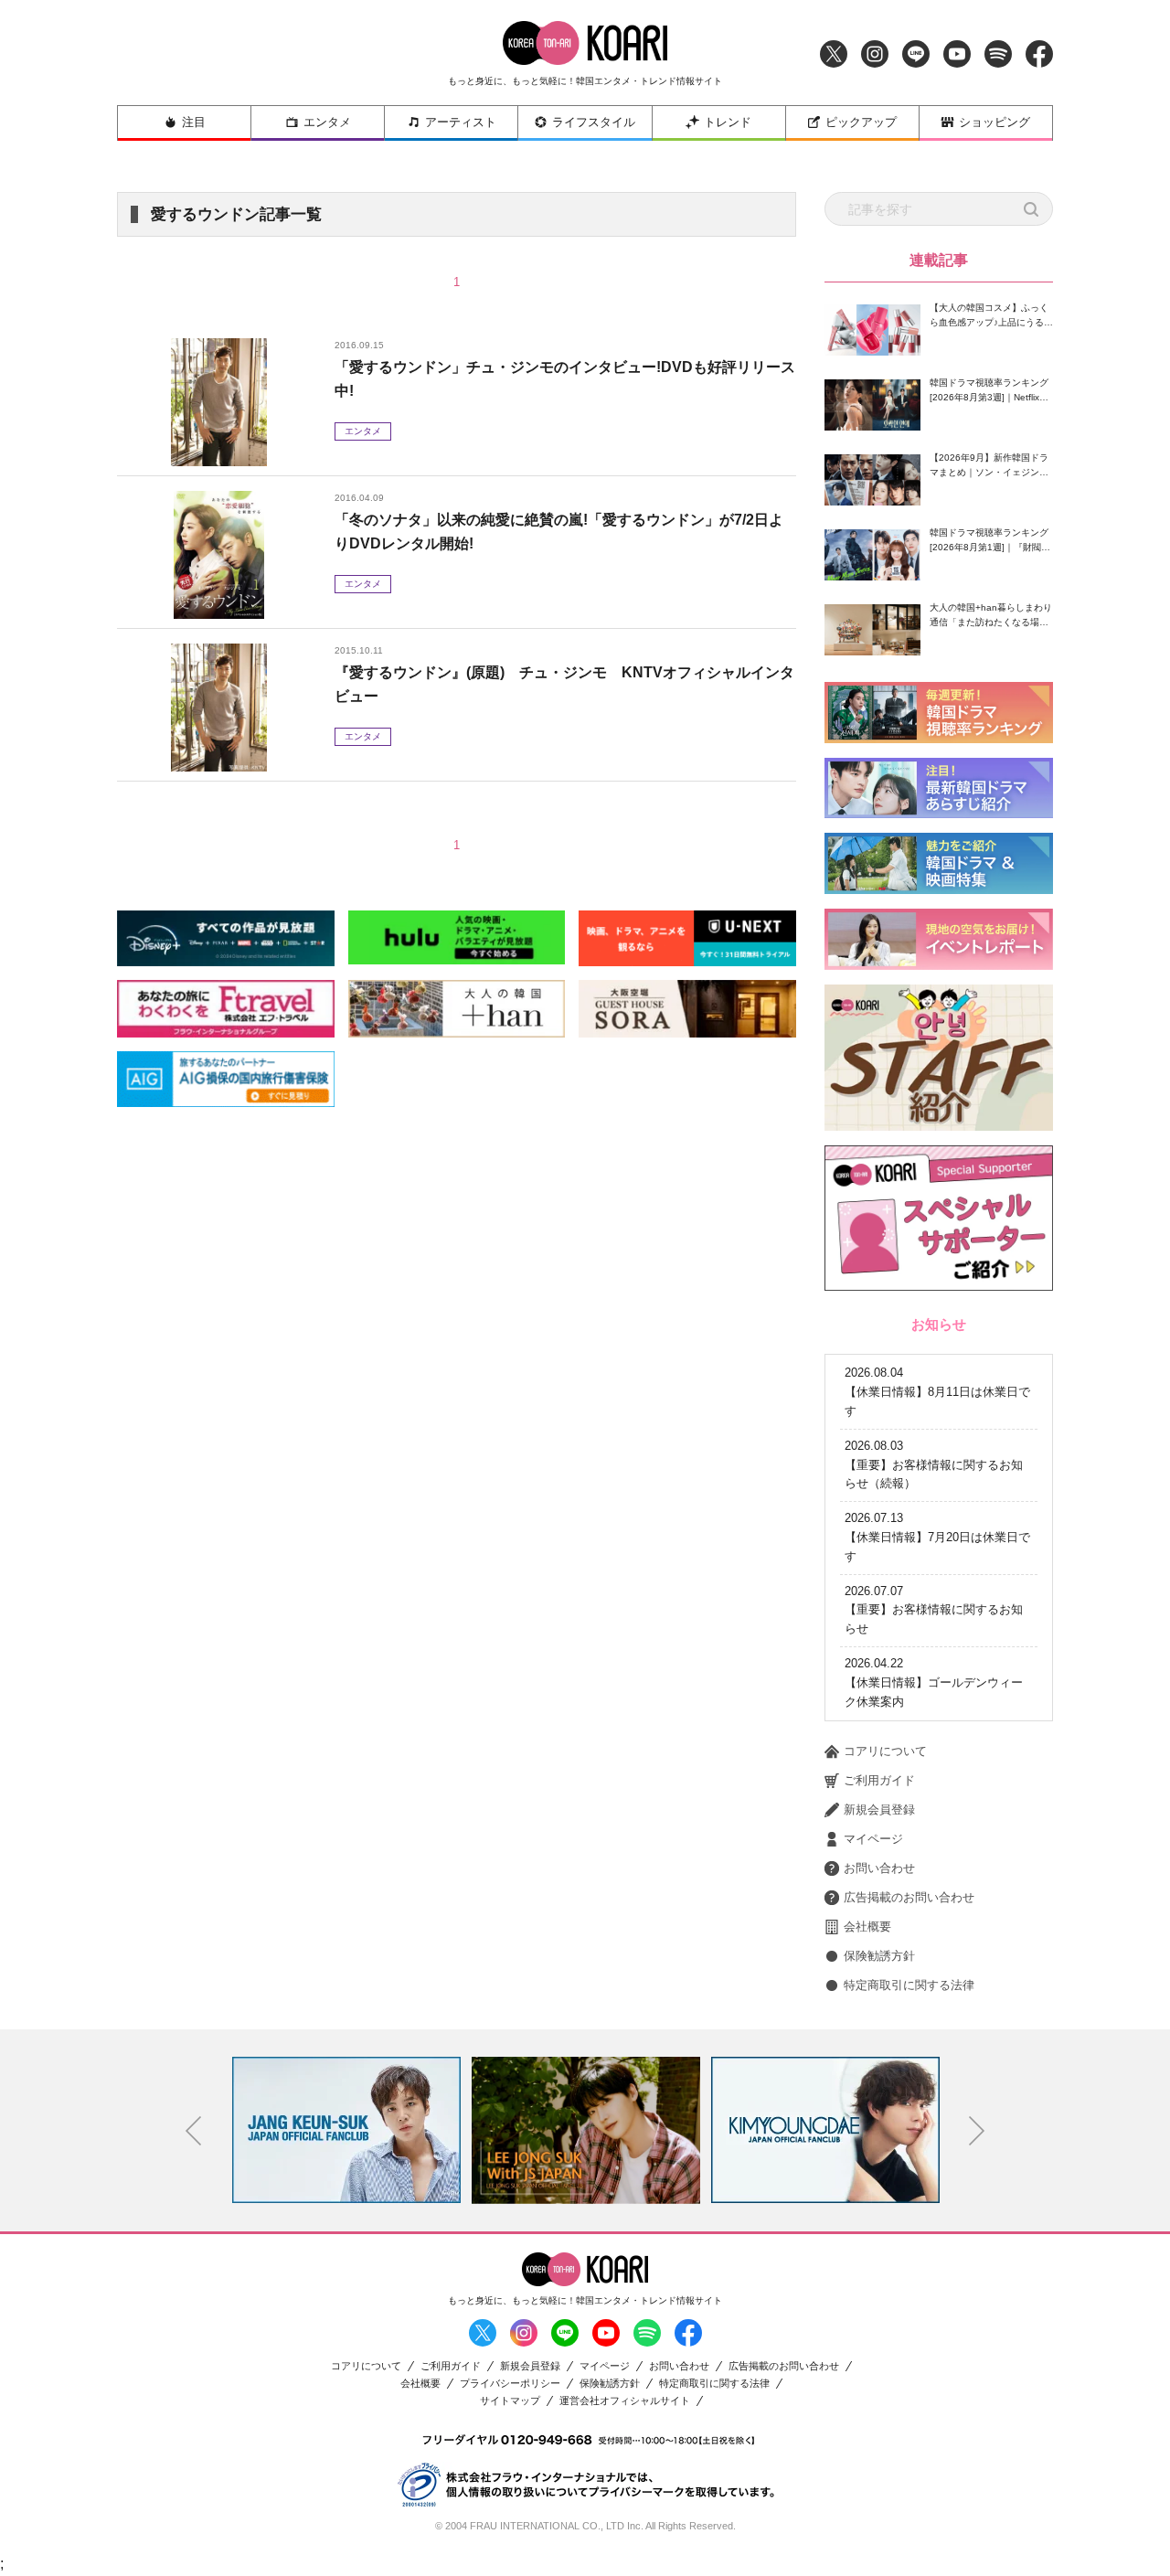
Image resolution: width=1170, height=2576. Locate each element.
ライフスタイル (594, 122)
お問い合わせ (879, 1868)
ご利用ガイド (879, 1780)
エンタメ (327, 122)
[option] (346, 2130)
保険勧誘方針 (879, 1956)
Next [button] (977, 2131)
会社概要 (867, 1927)
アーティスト (461, 122)
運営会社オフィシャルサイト (625, 2401)
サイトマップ (510, 2401)
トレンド (728, 122)
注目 (194, 122)
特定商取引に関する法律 (909, 1985)
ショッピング (994, 122)
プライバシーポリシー (510, 2384)
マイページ (873, 1839)
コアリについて (885, 1751)
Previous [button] (194, 2131)
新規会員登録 (879, 1810)
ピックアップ (861, 122)
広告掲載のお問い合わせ (909, 1897)
